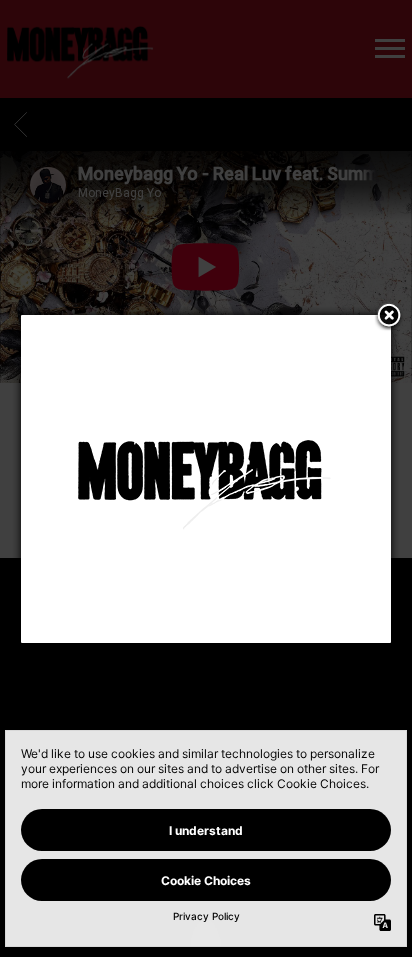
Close (389, 317)
